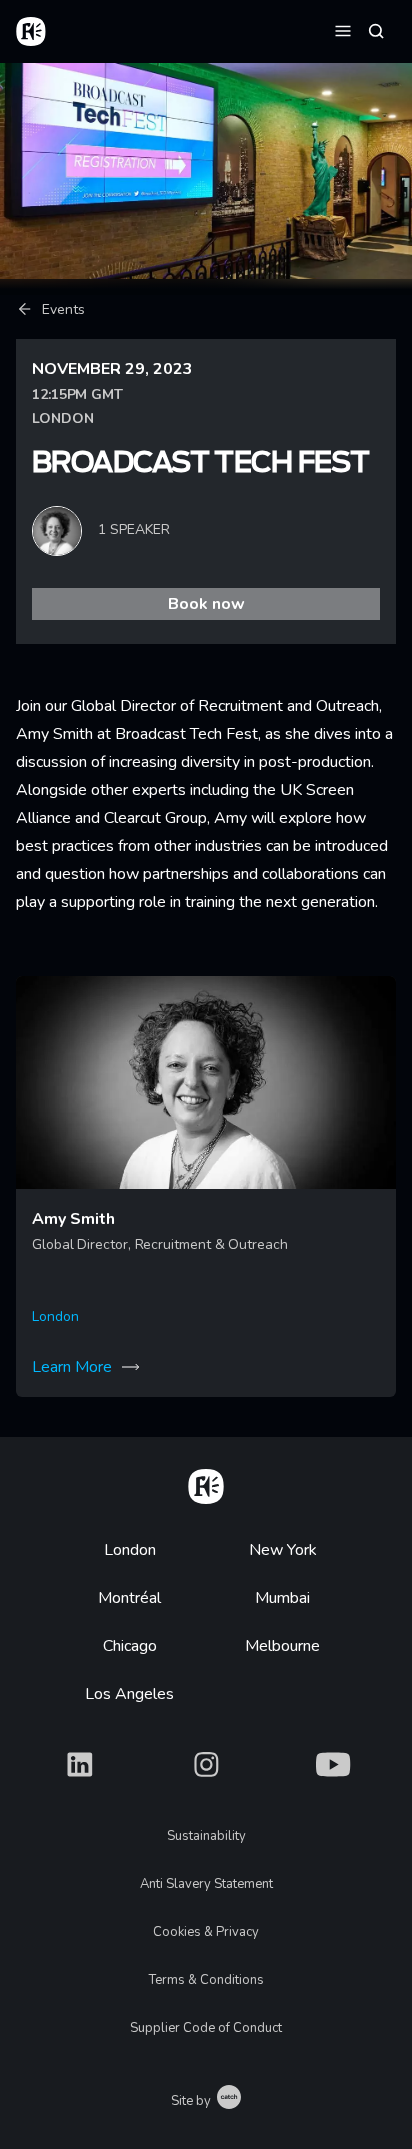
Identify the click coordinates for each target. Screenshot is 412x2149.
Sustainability (206, 1836)
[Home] (206, 1483)
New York (283, 1550)
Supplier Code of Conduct (206, 2028)
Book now (206, 604)
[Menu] (343, 30)
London (130, 1550)
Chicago (130, 1646)
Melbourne (282, 1646)
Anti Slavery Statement (206, 1884)
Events (63, 309)
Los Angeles (129, 1694)
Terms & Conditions (206, 1980)
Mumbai (282, 1598)
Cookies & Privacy (206, 1932)
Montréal (129, 1598)
